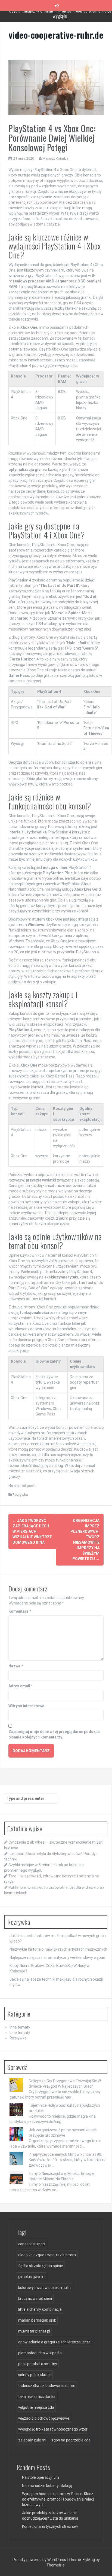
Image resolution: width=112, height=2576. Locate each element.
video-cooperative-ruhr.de (56, 35)
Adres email (21, 1686)
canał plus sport (32, 2244)
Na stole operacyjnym (41, 2477)
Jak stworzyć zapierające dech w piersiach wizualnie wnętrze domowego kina (32, 1531)
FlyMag (89, 2560)
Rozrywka (20, 1495)
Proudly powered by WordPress (40, 2560)
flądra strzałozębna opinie (41, 2266)
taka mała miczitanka (37, 2397)
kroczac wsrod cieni (35, 2298)
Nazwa (16, 1666)
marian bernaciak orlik (37, 2320)
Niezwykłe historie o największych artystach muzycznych (58, 1949)
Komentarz (20, 1611)
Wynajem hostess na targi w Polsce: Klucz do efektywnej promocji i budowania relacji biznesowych (58, 2499)
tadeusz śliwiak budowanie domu (47, 2386)
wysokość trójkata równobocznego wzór (53, 2429)
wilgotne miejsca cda (36, 2407)
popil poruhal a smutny (38, 2364)
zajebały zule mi (32, 2440)
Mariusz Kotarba (55, 158)
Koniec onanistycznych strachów (50, 2526)
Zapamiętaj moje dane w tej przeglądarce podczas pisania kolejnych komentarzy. (54, 1734)
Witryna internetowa (26, 1706)
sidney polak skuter (35, 2375)
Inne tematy (20, 2027)
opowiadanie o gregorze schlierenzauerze (54, 2342)
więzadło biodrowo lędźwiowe (44, 2418)
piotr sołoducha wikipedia (40, 2353)
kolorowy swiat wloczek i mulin (44, 2288)
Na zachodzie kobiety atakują (47, 2486)
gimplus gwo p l (31, 2277)
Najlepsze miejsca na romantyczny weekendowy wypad (57, 1957)
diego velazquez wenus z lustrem (47, 2255)
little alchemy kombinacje (40, 2309)
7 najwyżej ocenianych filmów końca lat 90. (65, 2154)
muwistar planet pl (34, 2331)
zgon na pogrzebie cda (71, 2440)
